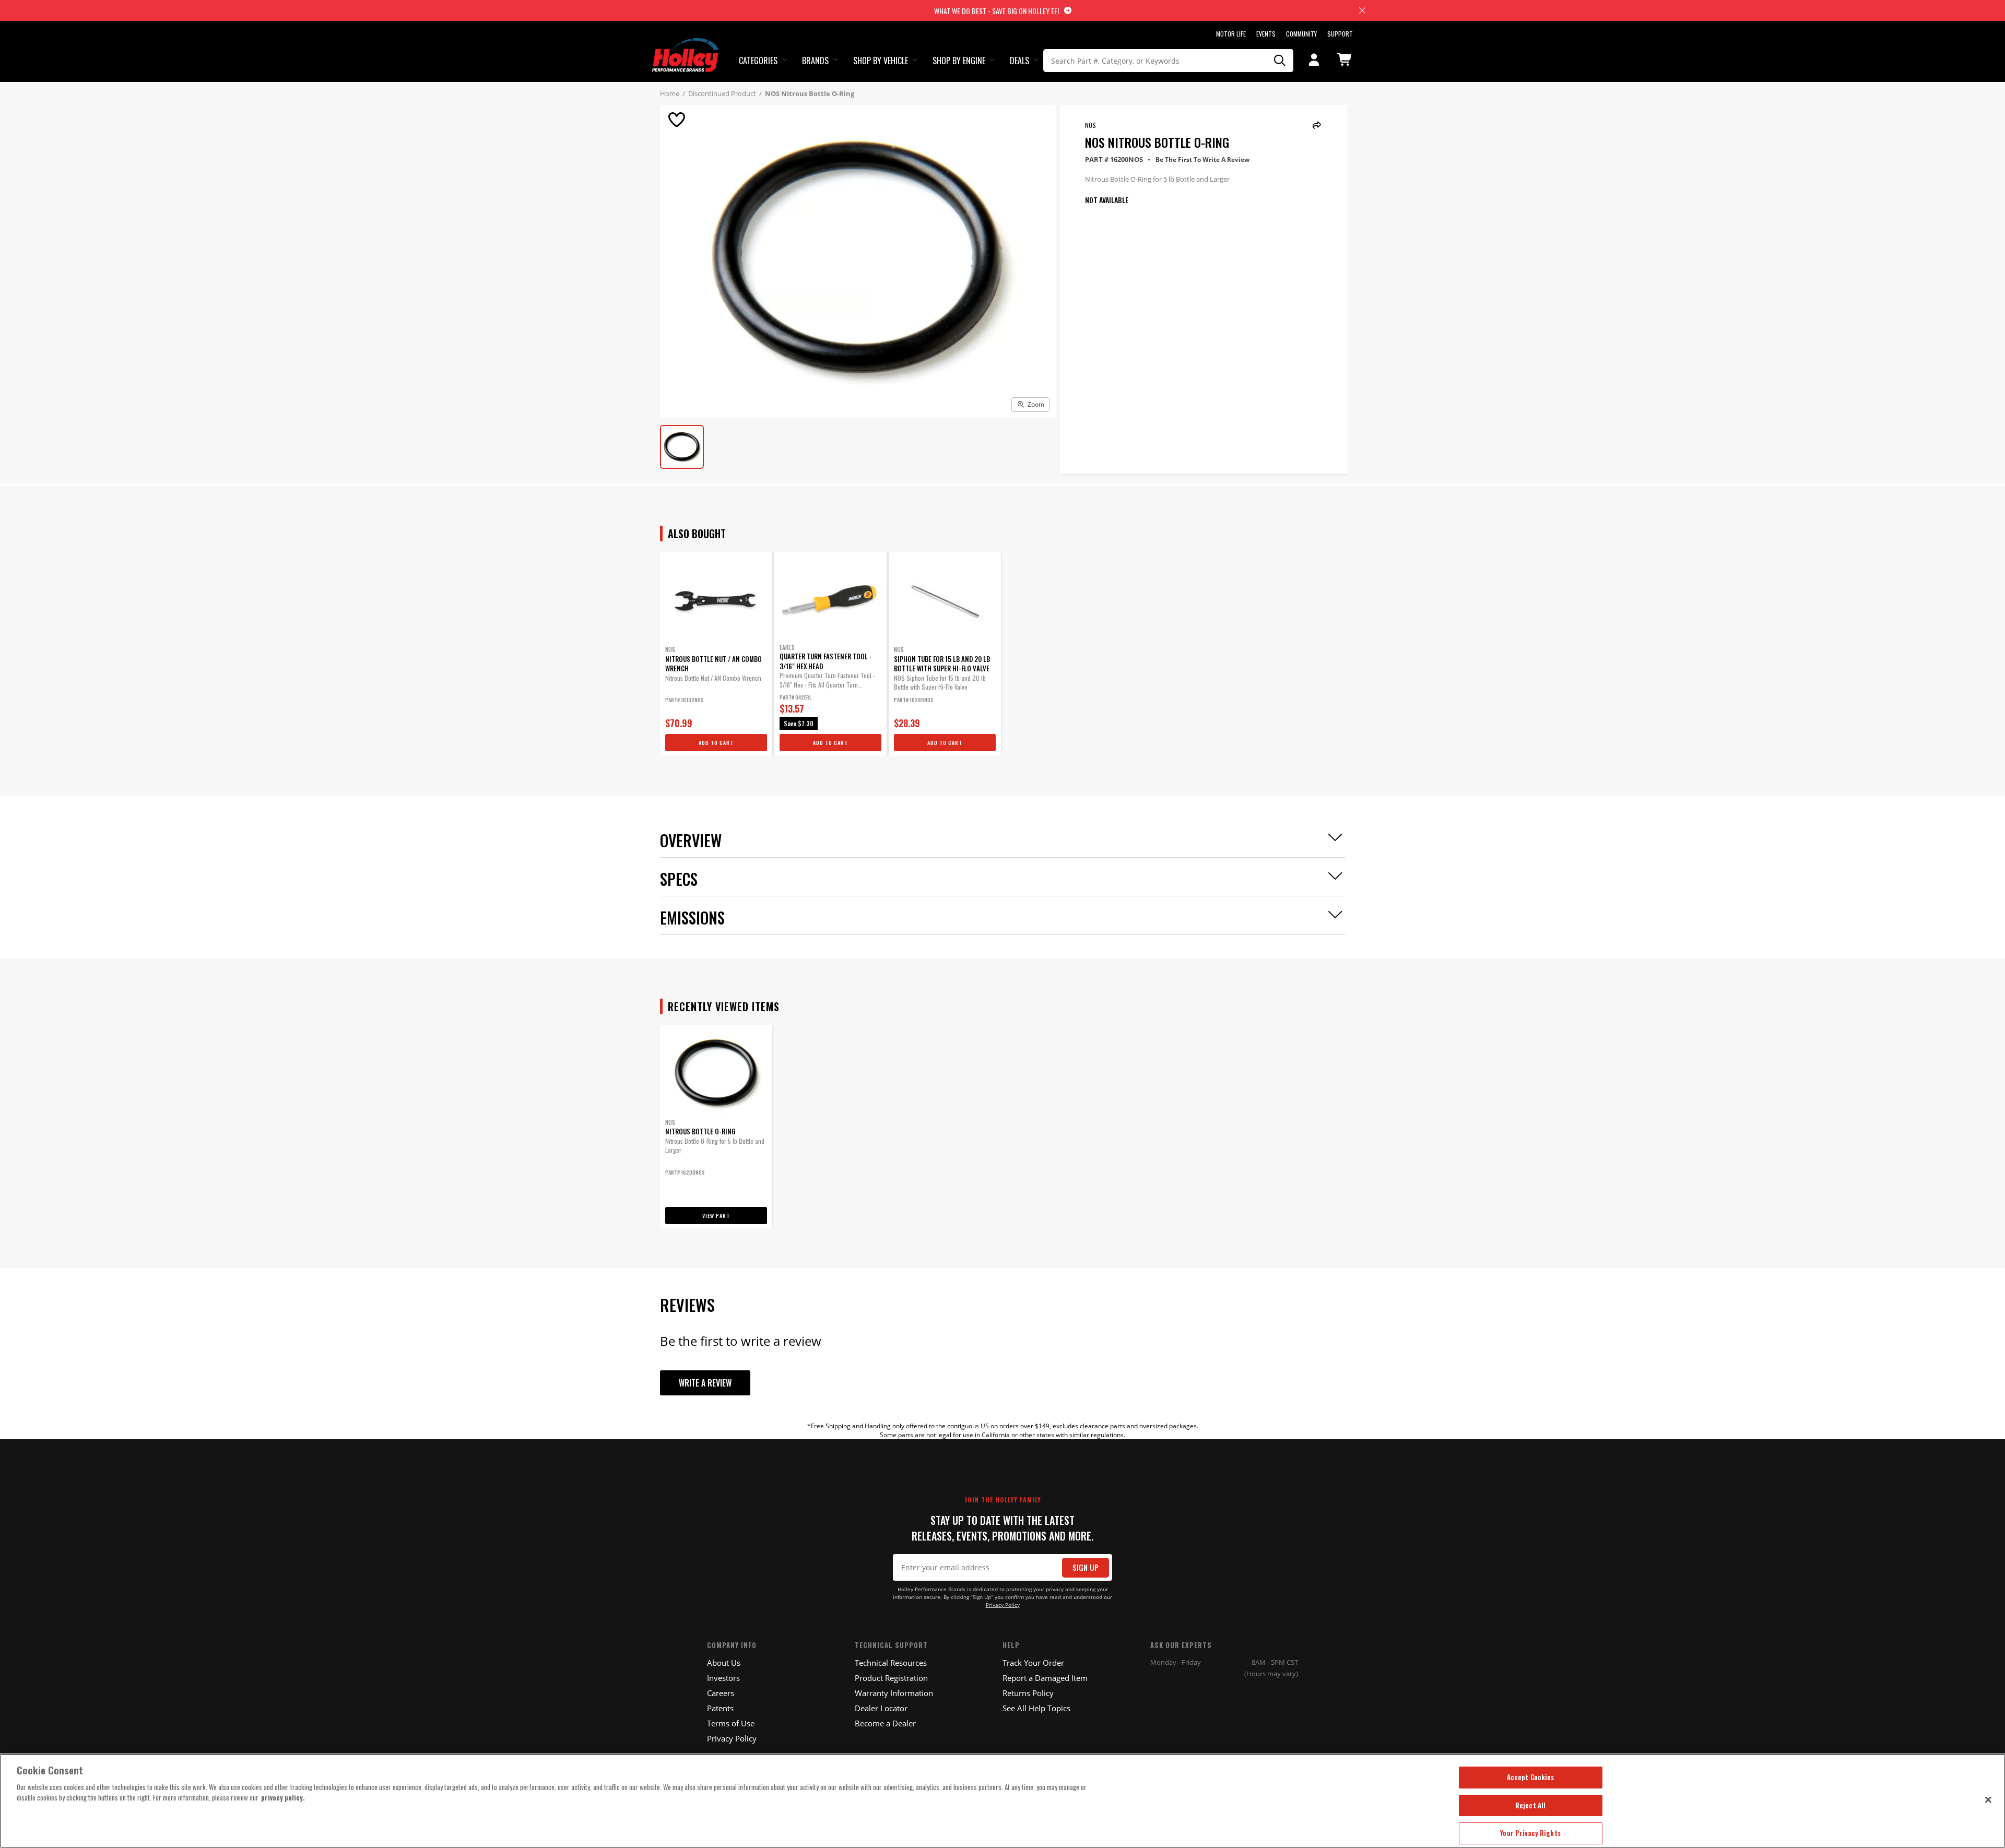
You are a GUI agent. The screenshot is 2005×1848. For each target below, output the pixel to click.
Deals (1019, 61)
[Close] (1988, 1799)
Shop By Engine (959, 61)
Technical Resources (891, 1663)
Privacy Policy (1003, 1605)
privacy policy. (283, 1797)
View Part (716, 1216)
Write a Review (705, 1383)
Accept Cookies (1531, 1777)
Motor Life (1231, 34)
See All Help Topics (1036, 1708)
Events (1266, 34)
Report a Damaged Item (1045, 1678)
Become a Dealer (885, 1723)
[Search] (1280, 61)
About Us (724, 1663)
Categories (758, 61)
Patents (720, 1708)
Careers (721, 1693)
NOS (1090, 125)
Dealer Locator (881, 1708)
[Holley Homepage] (686, 45)
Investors (723, 1678)
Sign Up (1086, 1567)
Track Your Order (1033, 1663)
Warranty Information (894, 1693)
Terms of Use (731, 1723)
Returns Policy (1028, 1693)
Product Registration (891, 1678)
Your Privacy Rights (1530, 1833)
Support (1340, 34)
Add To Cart (716, 743)
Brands (815, 61)
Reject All (1530, 1805)
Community (1301, 34)
